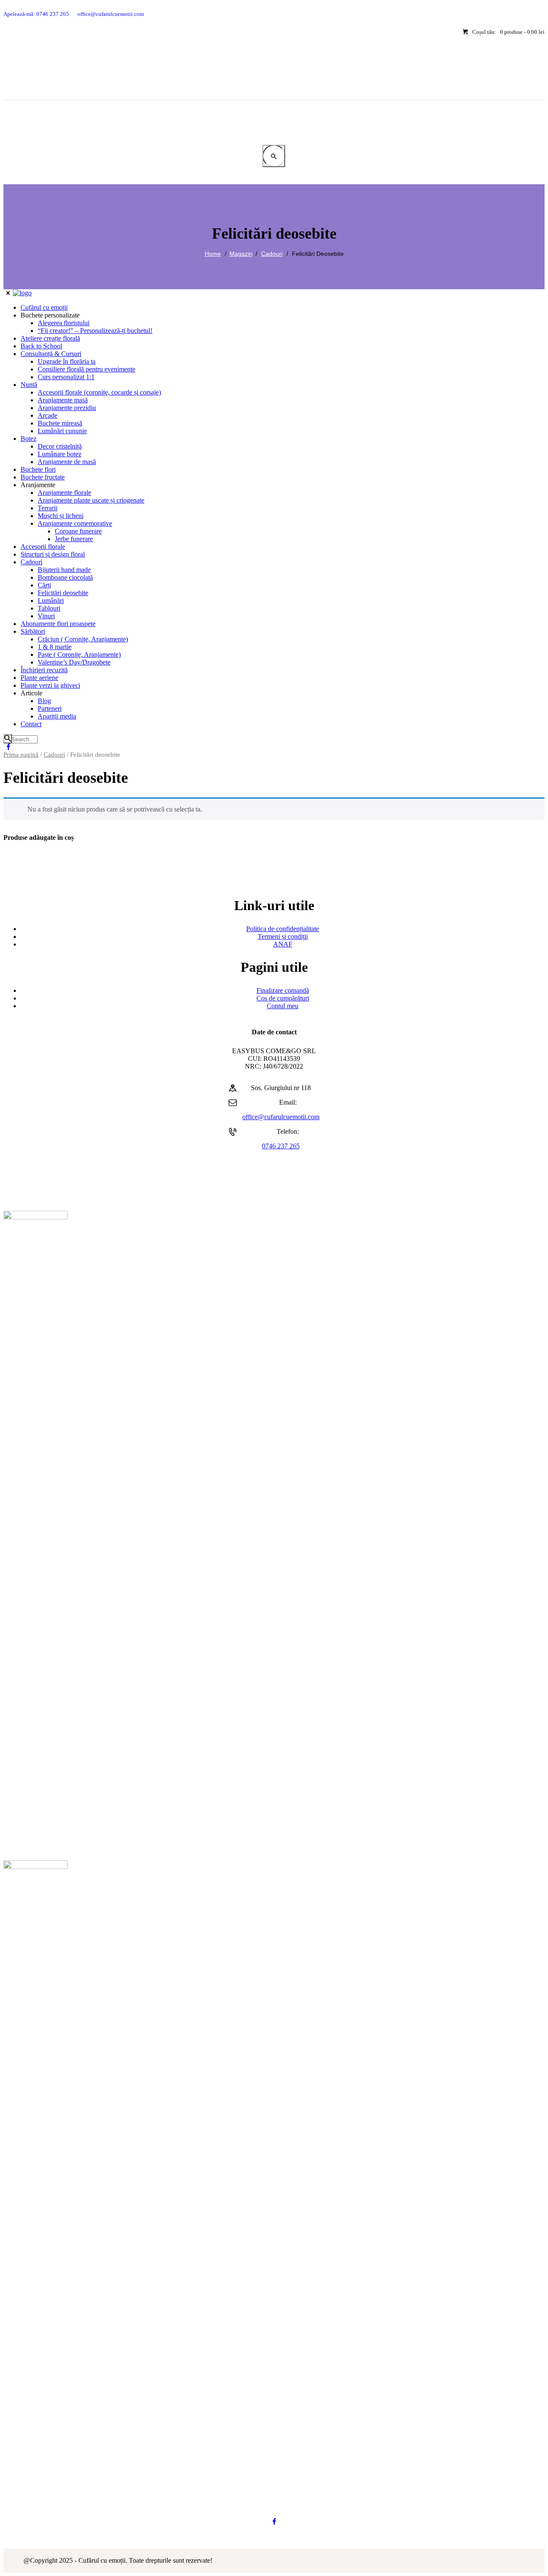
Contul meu (283, 1006)
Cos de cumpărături (283, 998)
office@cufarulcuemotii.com (281, 1117)
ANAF (283, 944)
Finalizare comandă (283, 990)
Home (213, 254)
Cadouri (272, 254)
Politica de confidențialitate (283, 929)
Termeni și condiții (283, 936)
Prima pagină (21, 755)
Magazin (241, 254)
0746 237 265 (281, 1146)
